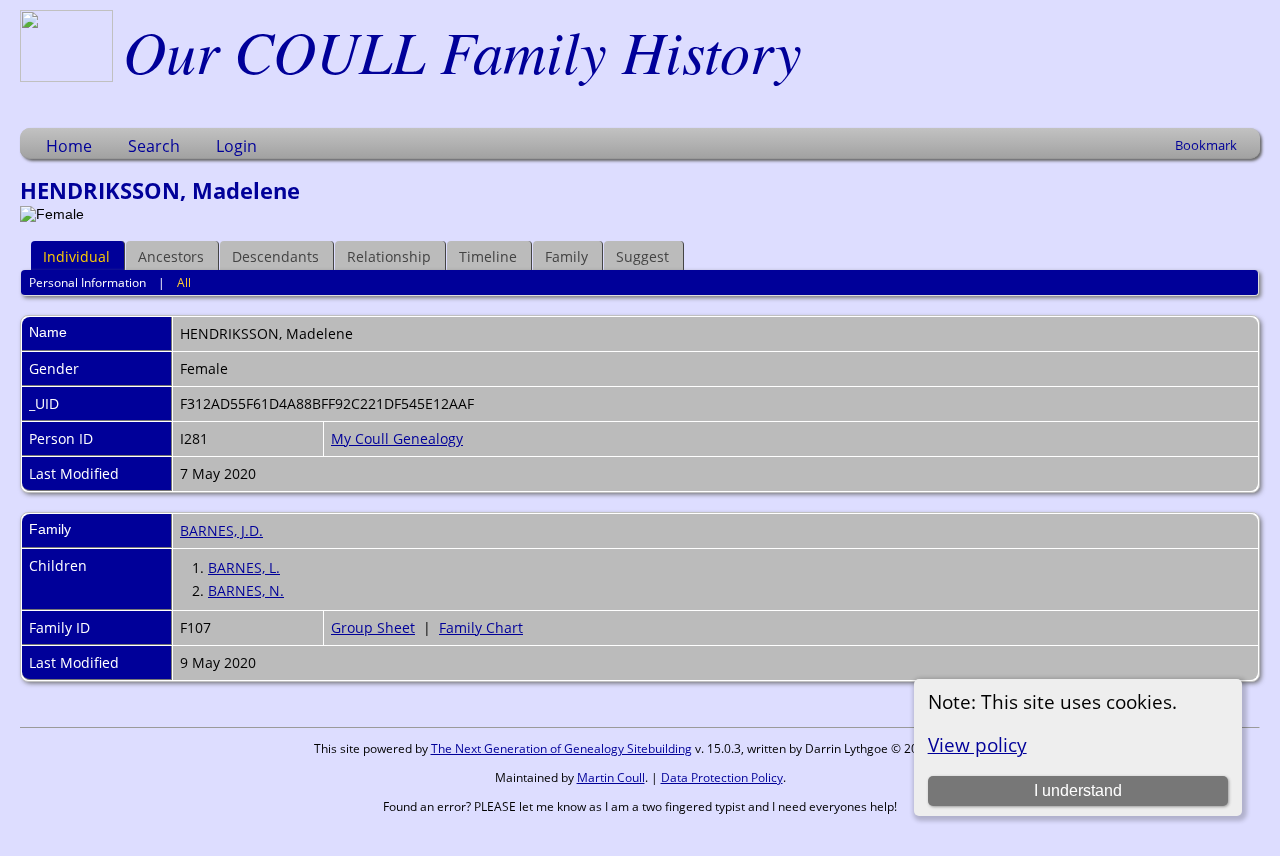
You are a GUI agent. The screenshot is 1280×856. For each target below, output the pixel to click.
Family (566, 256)
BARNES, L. (244, 567)
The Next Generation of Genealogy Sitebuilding (561, 748)
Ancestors (171, 256)
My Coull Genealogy (397, 438)
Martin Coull (611, 777)
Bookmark (1206, 145)
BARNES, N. (246, 590)
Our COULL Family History (462, 50)
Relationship (389, 256)
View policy (977, 744)
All (184, 282)
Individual (76, 256)
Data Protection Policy (722, 777)
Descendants (275, 256)
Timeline (488, 256)
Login (236, 146)
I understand (1078, 790)
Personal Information (87, 282)
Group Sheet (373, 627)
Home (69, 146)
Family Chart (481, 627)
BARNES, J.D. (221, 530)
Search (154, 146)
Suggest (642, 256)
